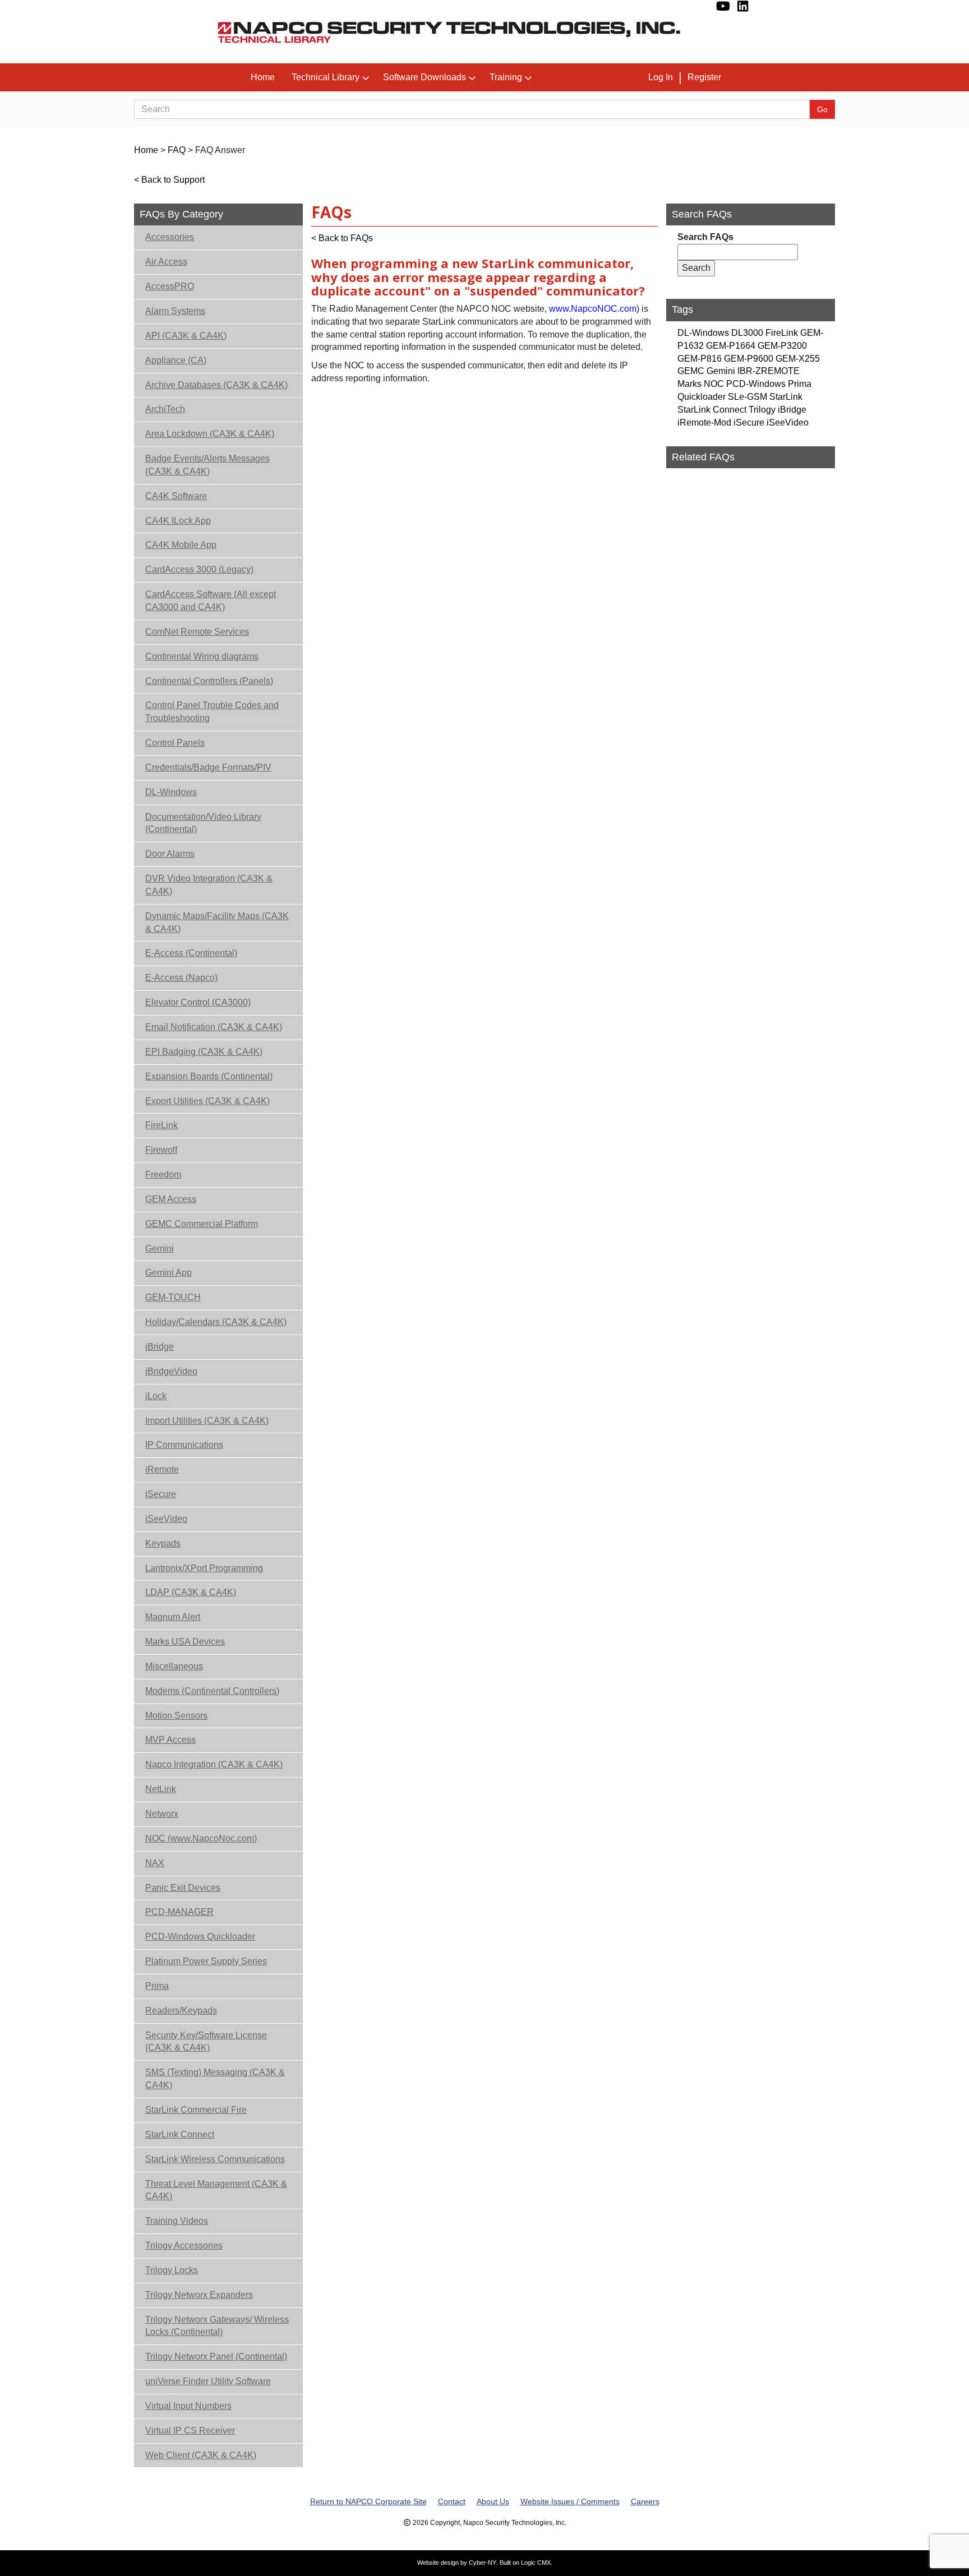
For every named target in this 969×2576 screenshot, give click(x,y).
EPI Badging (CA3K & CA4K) (204, 1052)
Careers (645, 2501)
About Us (493, 2501)
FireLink (161, 1125)
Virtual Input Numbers (188, 2406)
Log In (661, 77)
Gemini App (169, 1273)
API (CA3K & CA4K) (186, 336)
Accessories (170, 237)
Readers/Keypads (181, 2011)
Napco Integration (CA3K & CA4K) (214, 1764)
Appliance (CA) (176, 360)
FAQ (177, 150)
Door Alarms (170, 854)
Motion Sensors (176, 1716)
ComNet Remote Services (197, 632)
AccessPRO (170, 286)
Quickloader (702, 397)
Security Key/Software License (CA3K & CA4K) (206, 2042)
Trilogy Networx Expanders (199, 2295)
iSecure (161, 1494)
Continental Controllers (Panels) (209, 681)
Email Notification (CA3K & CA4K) (214, 1027)
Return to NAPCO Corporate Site (368, 2501)
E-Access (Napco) (181, 978)
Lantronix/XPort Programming (204, 1568)
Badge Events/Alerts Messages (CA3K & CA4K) (207, 465)
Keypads (163, 1543)
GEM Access (171, 1199)
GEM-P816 (700, 359)
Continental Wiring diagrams (202, 656)
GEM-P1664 (731, 346)
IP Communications (184, 1445)
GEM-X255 (798, 359)
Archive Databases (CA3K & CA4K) (216, 385)
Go (822, 109)
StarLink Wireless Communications (215, 2159)
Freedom (163, 1174)
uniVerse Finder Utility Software (208, 2381)
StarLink (786, 397)
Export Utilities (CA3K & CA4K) (207, 1101)
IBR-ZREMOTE (769, 371)
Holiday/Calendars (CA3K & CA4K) (216, 1322)
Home (263, 77)
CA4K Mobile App (181, 545)
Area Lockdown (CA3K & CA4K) (210, 434)
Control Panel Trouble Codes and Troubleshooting (212, 712)
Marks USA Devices (185, 1642)
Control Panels (175, 743)
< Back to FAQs (342, 238)
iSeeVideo (166, 1519)
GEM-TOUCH (173, 1297)
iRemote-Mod (704, 423)
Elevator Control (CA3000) (198, 1002)
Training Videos (177, 2221)
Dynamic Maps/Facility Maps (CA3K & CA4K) (217, 922)
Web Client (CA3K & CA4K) (201, 2455)
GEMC (691, 371)
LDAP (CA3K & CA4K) (191, 1592)
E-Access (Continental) (191, 953)
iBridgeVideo (171, 1371)
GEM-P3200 (782, 346)
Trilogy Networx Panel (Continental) (216, 2356)
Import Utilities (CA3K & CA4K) (207, 1421)
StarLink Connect (180, 2134)
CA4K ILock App (178, 521)
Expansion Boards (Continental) (209, 1076)
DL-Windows (171, 792)
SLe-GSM (747, 397)
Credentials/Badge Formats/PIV (208, 767)
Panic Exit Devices (183, 1888)
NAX (155, 1863)
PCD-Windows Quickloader (200, 1936)
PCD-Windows (756, 384)
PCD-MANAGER (179, 1912)
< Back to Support (169, 180)
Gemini (160, 1248)
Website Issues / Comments (570, 2501)
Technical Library (326, 77)
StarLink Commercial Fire (196, 2110)
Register (704, 77)
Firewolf (161, 1150)
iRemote (162, 1469)
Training (506, 77)
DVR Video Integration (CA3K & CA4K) (209, 885)
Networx (162, 1814)
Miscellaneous (174, 1666)
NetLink (161, 1789)
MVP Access (170, 1740)
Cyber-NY (483, 2563)
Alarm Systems (175, 311)
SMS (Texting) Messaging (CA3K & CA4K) (215, 2079)
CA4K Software (176, 496)
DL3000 (747, 333)
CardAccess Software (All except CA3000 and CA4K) (211, 601)
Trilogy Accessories (184, 2245)
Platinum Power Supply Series (206, 1961)
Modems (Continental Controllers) (212, 1691)
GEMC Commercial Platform (202, 1224)
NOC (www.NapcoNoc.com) (201, 1838)
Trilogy (762, 410)
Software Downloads (424, 77)
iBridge (160, 1347)
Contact (452, 2501)
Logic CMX (536, 2563)
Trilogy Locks (172, 2270)
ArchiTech (165, 409)
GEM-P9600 (749, 359)
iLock (156, 1396)
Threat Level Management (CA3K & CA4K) (216, 2190)
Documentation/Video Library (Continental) (203, 823)
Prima (157, 1986)
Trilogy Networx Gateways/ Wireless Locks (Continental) (217, 2326)
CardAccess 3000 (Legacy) (199, 569)
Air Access (166, 262)
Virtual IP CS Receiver (190, 2430)
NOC (714, 384)
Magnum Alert (173, 1617)
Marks (689, 384)
